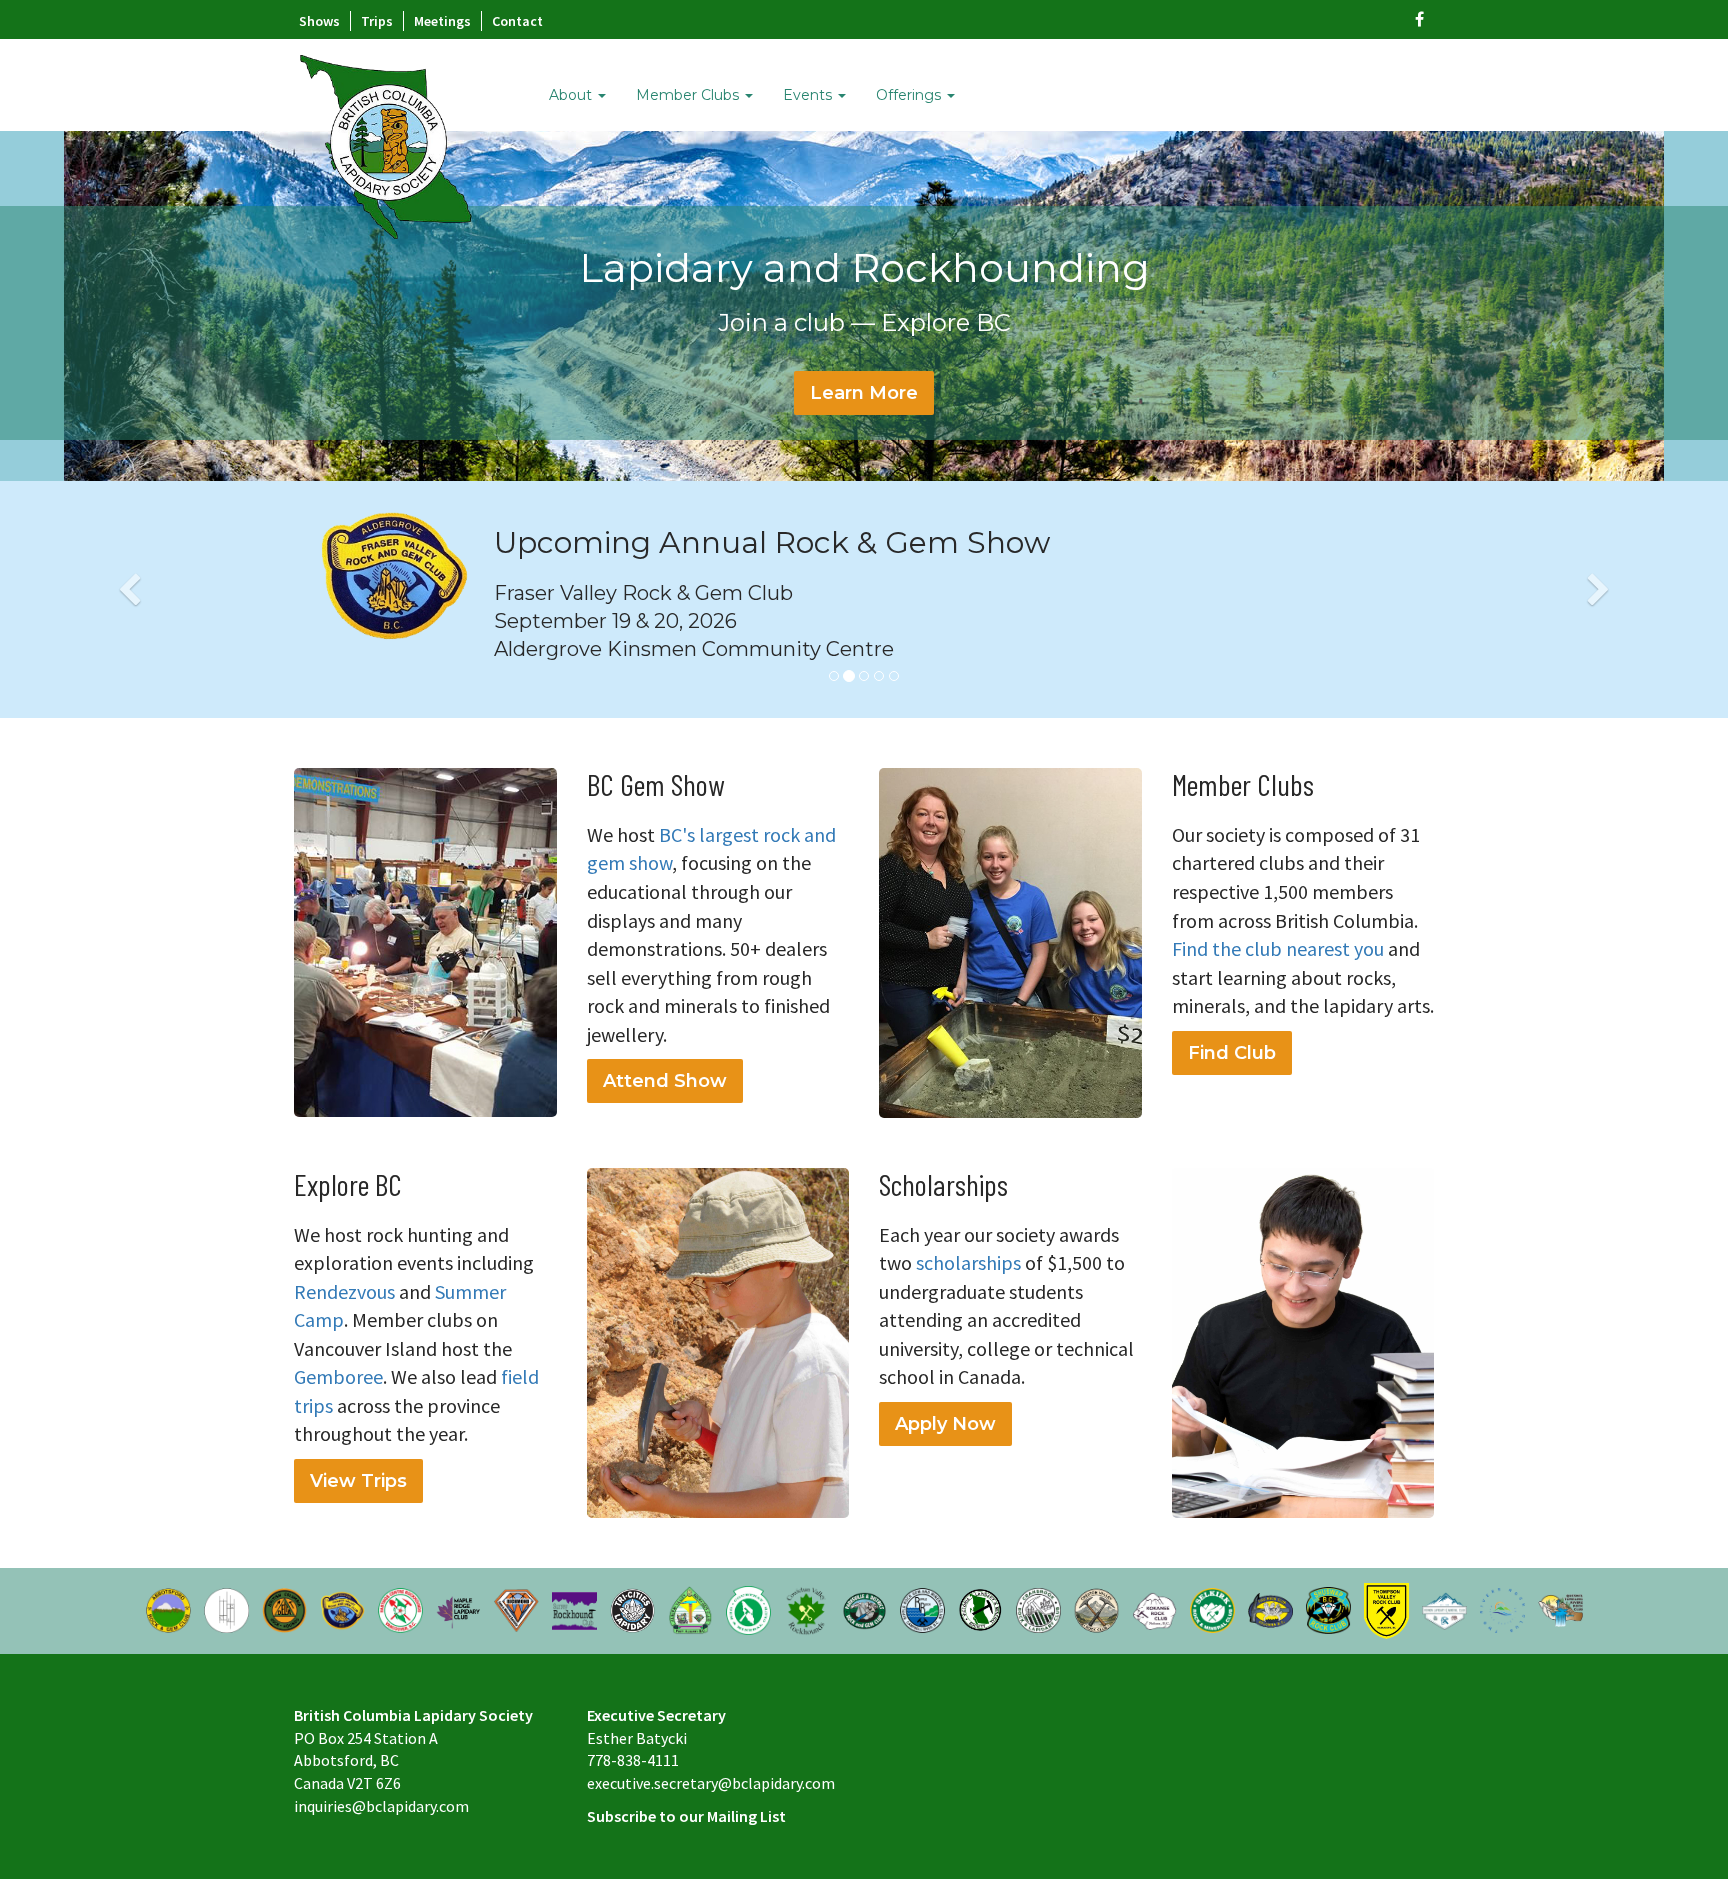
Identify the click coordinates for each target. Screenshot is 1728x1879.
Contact (517, 21)
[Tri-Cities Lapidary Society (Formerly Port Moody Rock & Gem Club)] (632, 1609)
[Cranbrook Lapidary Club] (1038, 1609)
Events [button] (809, 95)
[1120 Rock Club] (1270, 1609)
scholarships (968, 1262)
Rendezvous (344, 1291)
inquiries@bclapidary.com (381, 1806)
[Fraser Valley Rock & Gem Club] (342, 1609)
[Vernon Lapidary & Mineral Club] (1444, 1609)
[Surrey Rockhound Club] (574, 1609)
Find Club (1232, 1053)
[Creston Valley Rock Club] (1096, 1609)
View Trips (358, 1481)
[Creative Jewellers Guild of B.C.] (226, 1609)
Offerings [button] (910, 95)
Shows (319, 21)
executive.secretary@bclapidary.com (711, 1783)
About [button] (572, 95)
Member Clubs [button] (689, 95)
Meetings (442, 21)
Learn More (864, 393)
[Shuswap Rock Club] (1328, 1609)
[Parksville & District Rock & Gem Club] (864, 1609)
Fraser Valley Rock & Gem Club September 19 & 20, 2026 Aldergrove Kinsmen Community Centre (694, 621)
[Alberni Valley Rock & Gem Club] (690, 1609)
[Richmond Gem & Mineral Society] (516, 1609)
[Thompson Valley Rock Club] (1386, 1609)
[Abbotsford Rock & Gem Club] (168, 1609)
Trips (377, 21)
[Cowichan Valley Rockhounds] (806, 1609)
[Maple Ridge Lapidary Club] (458, 1609)
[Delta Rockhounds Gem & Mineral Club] (284, 1609)
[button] (129, 599)
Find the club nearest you (1278, 948)
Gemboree (338, 1376)
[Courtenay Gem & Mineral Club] (748, 1609)
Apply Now (945, 1424)
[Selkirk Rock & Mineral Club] (1212, 1609)
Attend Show (665, 1081)
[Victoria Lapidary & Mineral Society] (980, 1609)
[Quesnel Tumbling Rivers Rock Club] (1560, 1609)
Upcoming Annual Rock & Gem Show (772, 542)
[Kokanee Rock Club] (1154, 1609)
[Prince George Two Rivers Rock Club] (1502, 1609)
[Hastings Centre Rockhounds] (400, 1609)
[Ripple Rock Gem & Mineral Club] (922, 1609)
